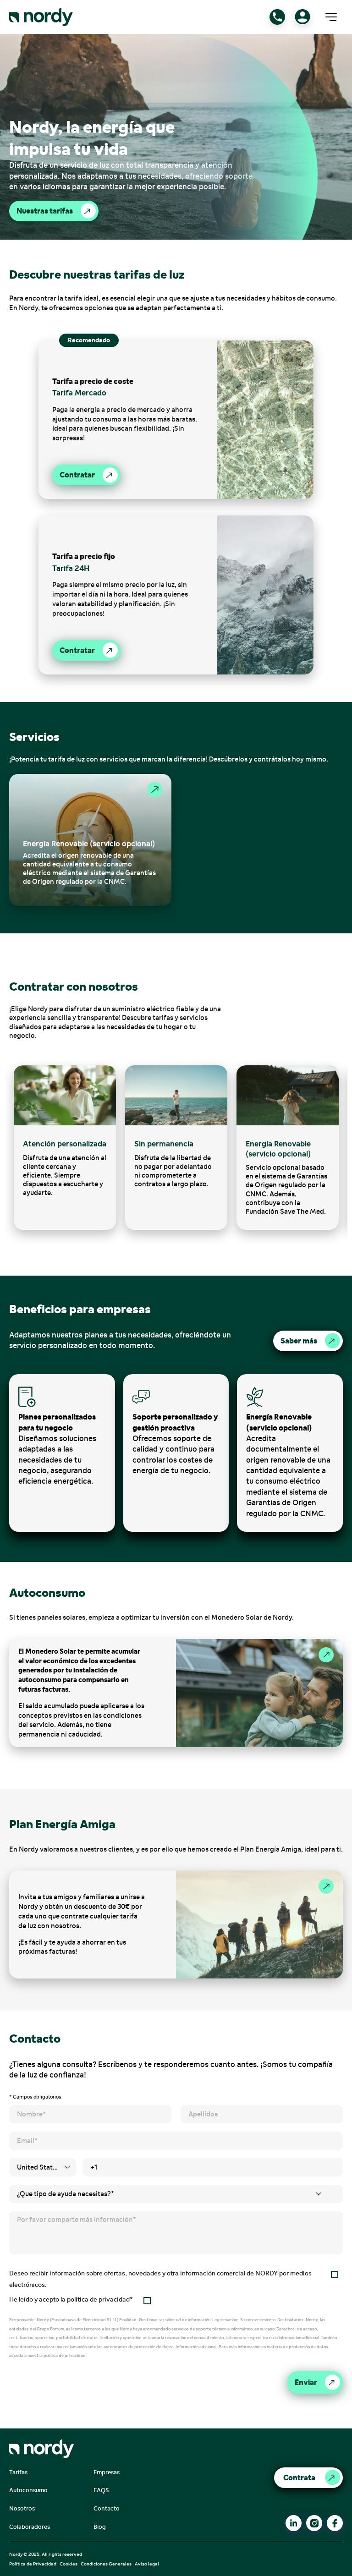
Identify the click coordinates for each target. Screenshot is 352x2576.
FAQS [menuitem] (101, 2490)
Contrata (299, 2477)
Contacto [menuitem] (107, 2508)
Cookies (69, 2564)
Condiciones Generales (106, 2564)
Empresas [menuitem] (107, 2472)
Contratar (77, 475)
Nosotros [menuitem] (22, 2508)
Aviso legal (147, 2564)
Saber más (299, 1341)
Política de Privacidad (33, 2564)
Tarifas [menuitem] (18, 2472)
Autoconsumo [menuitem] (28, 2490)
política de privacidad (98, 2299)
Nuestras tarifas (45, 211)
